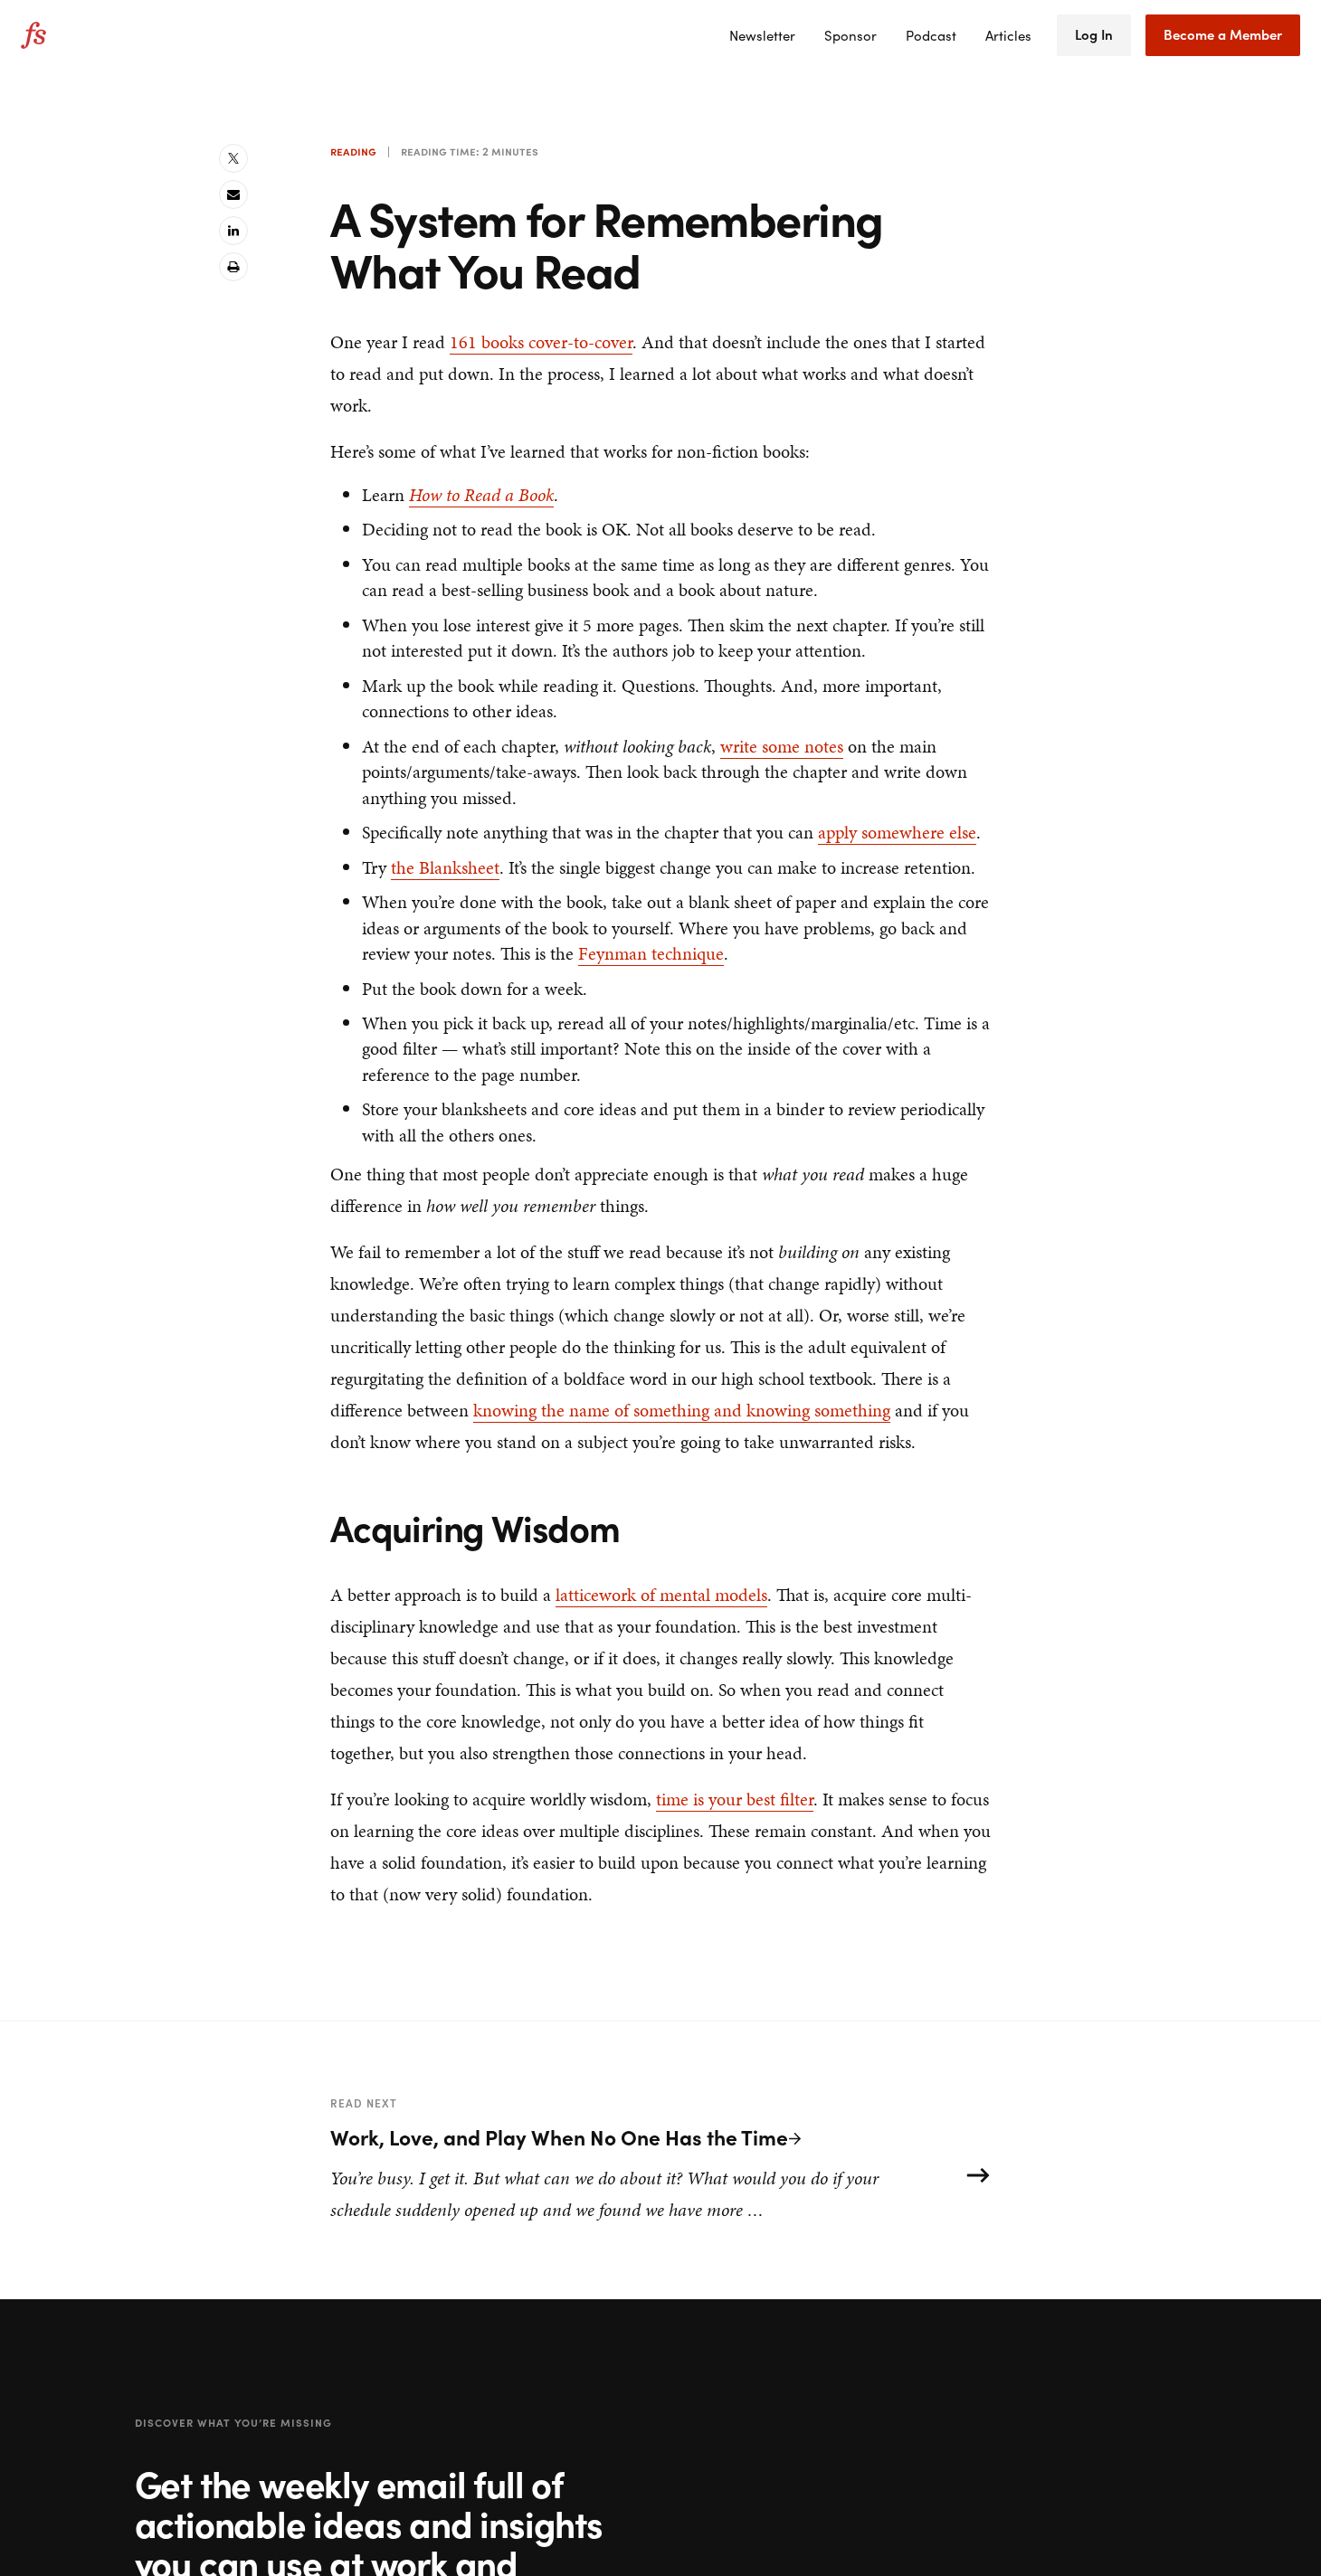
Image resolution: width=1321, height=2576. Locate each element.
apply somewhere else (897, 832)
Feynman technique (651, 953)
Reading (353, 151)
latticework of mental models (661, 1595)
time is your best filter (735, 1799)
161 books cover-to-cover (541, 342)
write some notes (782, 746)
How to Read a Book (481, 495)
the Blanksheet (445, 867)
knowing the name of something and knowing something (682, 1410)
